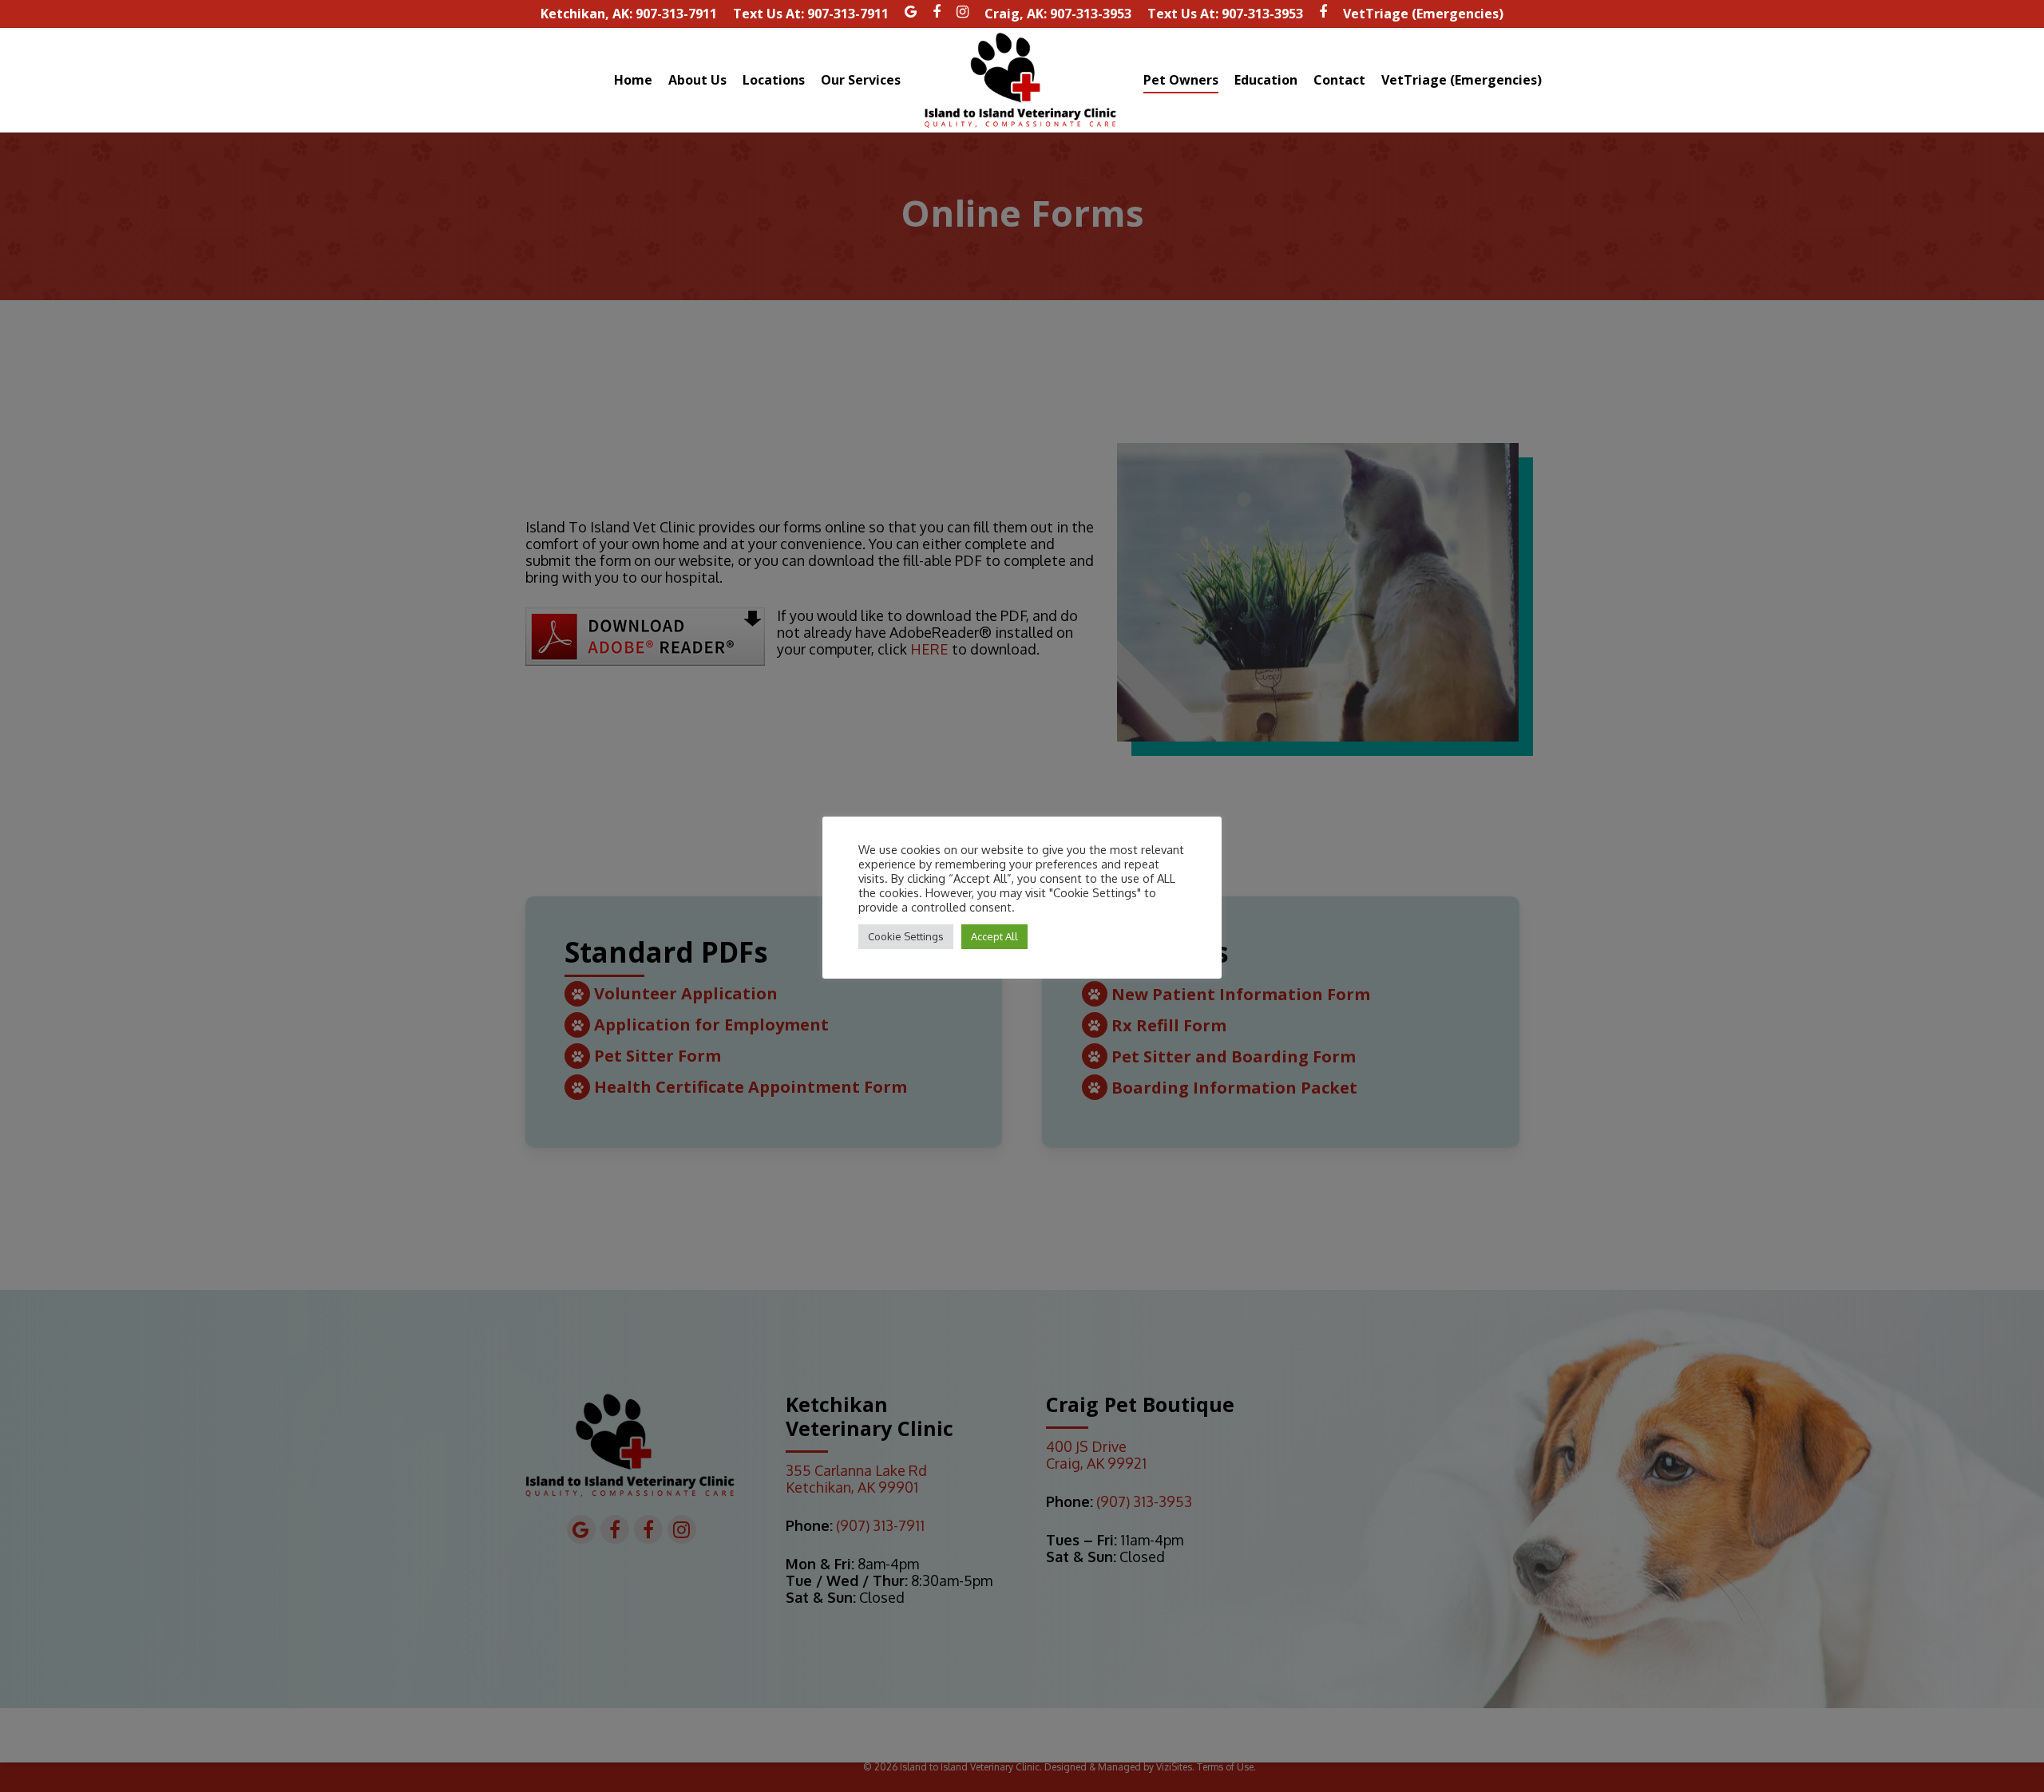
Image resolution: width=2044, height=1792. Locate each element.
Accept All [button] (994, 936)
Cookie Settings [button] (906, 936)
